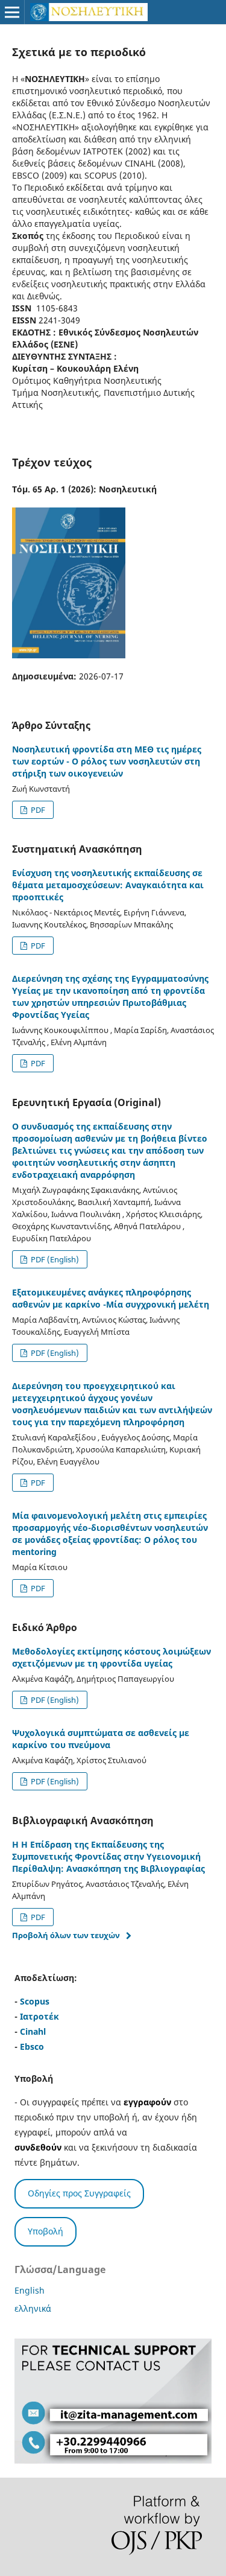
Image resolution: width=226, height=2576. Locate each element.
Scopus (35, 2001)
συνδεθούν (38, 2147)
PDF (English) (54, 1259)
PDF (37, 810)
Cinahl (33, 2031)
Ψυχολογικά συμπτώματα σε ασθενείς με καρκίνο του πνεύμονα (101, 1739)
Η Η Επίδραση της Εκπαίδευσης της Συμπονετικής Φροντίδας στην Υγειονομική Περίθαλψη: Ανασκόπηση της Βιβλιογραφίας (108, 1856)
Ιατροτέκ (39, 2016)
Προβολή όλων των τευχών (66, 1935)
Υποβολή (46, 2231)
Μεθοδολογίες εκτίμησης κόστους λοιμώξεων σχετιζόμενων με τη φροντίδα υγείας (111, 1657)
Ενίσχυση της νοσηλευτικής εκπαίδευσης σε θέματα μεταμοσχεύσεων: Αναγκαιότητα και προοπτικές (108, 885)
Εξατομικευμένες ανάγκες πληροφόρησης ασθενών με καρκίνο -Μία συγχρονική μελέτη (111, 1298)
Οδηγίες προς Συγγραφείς (79, 2193)
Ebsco (32, 2046)
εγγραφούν (147, 2102)
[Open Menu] (12, 12)
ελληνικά (33, 2308)
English (30, 2290)
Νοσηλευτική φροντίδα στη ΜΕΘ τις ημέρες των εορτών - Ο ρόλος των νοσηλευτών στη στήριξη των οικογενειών (107, 761)
